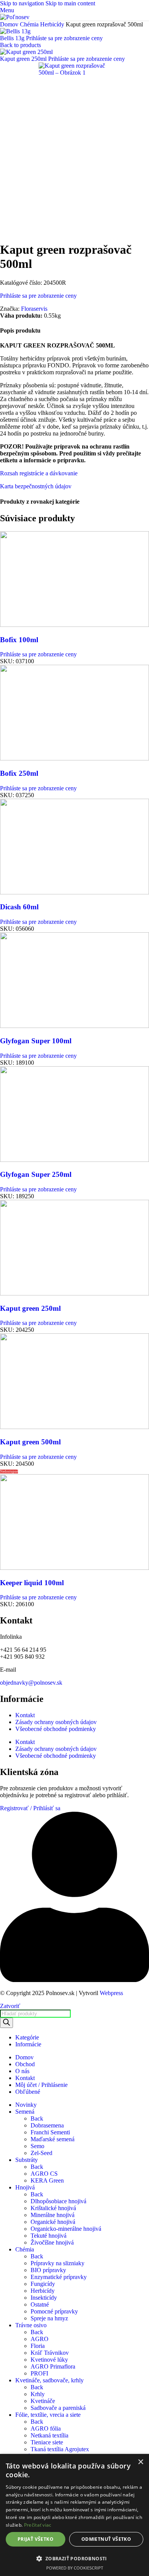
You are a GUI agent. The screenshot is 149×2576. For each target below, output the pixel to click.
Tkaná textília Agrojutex (60, 2449)
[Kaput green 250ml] (74, 1293)
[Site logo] (15, 17)
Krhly (38, 2394)
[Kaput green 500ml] (74, 1427)
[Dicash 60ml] (74, 892)
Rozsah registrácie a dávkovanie (39, 473)
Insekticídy (44, 2298)
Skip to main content (70, 3)
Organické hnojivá (53, 2222)
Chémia (30, 24)
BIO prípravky (48, 2270)
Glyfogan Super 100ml (36, 1041)
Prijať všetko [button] (36, 2539)
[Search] (6, 2023)
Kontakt (25, 1715)
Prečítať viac (38, 2525)
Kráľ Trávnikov (50, 2353)
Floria (38, 2346)
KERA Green (47, 2180)
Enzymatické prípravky (59, 2277)
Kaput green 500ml (30, 1442)
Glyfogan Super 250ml (36, 1174)
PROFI (39, 2373)
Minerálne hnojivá (53, 2215)
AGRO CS (44, 2174)
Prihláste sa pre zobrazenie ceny (64, 38)
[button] (74, 2558)
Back (37, 2118)
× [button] (140, 2462)
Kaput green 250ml (24, 59)
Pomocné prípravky (54, 2311)
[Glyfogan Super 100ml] (74, 1026)
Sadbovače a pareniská (58, 2408)
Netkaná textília (49, 2435)
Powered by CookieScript (75, 2568)
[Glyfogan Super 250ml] (74, 1160)
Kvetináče (43, 2401)
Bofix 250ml (19, 773)
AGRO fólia (46, 2428)
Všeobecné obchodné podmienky (56, 1729)
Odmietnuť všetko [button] (106, 2539)
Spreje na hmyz (49, 2318)
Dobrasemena (47, 2125)
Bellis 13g (13, 38)
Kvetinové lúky (49, 2360)
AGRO (40, 2339)
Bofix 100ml (19, 640)
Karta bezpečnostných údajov (36, 486)
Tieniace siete (47, 2442)
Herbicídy (53, 24)
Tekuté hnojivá (49, 2236)
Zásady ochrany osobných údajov (56, 1722)
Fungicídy (43, 2284)
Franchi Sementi (50, 2132)
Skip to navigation (23, 3)
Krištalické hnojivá (53, 2208)
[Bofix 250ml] (74, 758)
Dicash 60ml (19, 907)
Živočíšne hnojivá (52, 2242)
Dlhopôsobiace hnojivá (58, 2201)
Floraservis (34, 309)
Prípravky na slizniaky (57, 2263)
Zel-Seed (41, 2153)
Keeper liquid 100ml (32, 1583)
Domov (10, 24)
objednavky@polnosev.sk (31, 1683)
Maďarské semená (53, 2139)
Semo (37, 2146)
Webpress (111, 1993)
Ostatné (40, 2304)
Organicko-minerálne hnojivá (66, 2229)
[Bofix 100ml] (74, 625)
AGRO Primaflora (53, 2366)
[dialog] (74, 2515)
